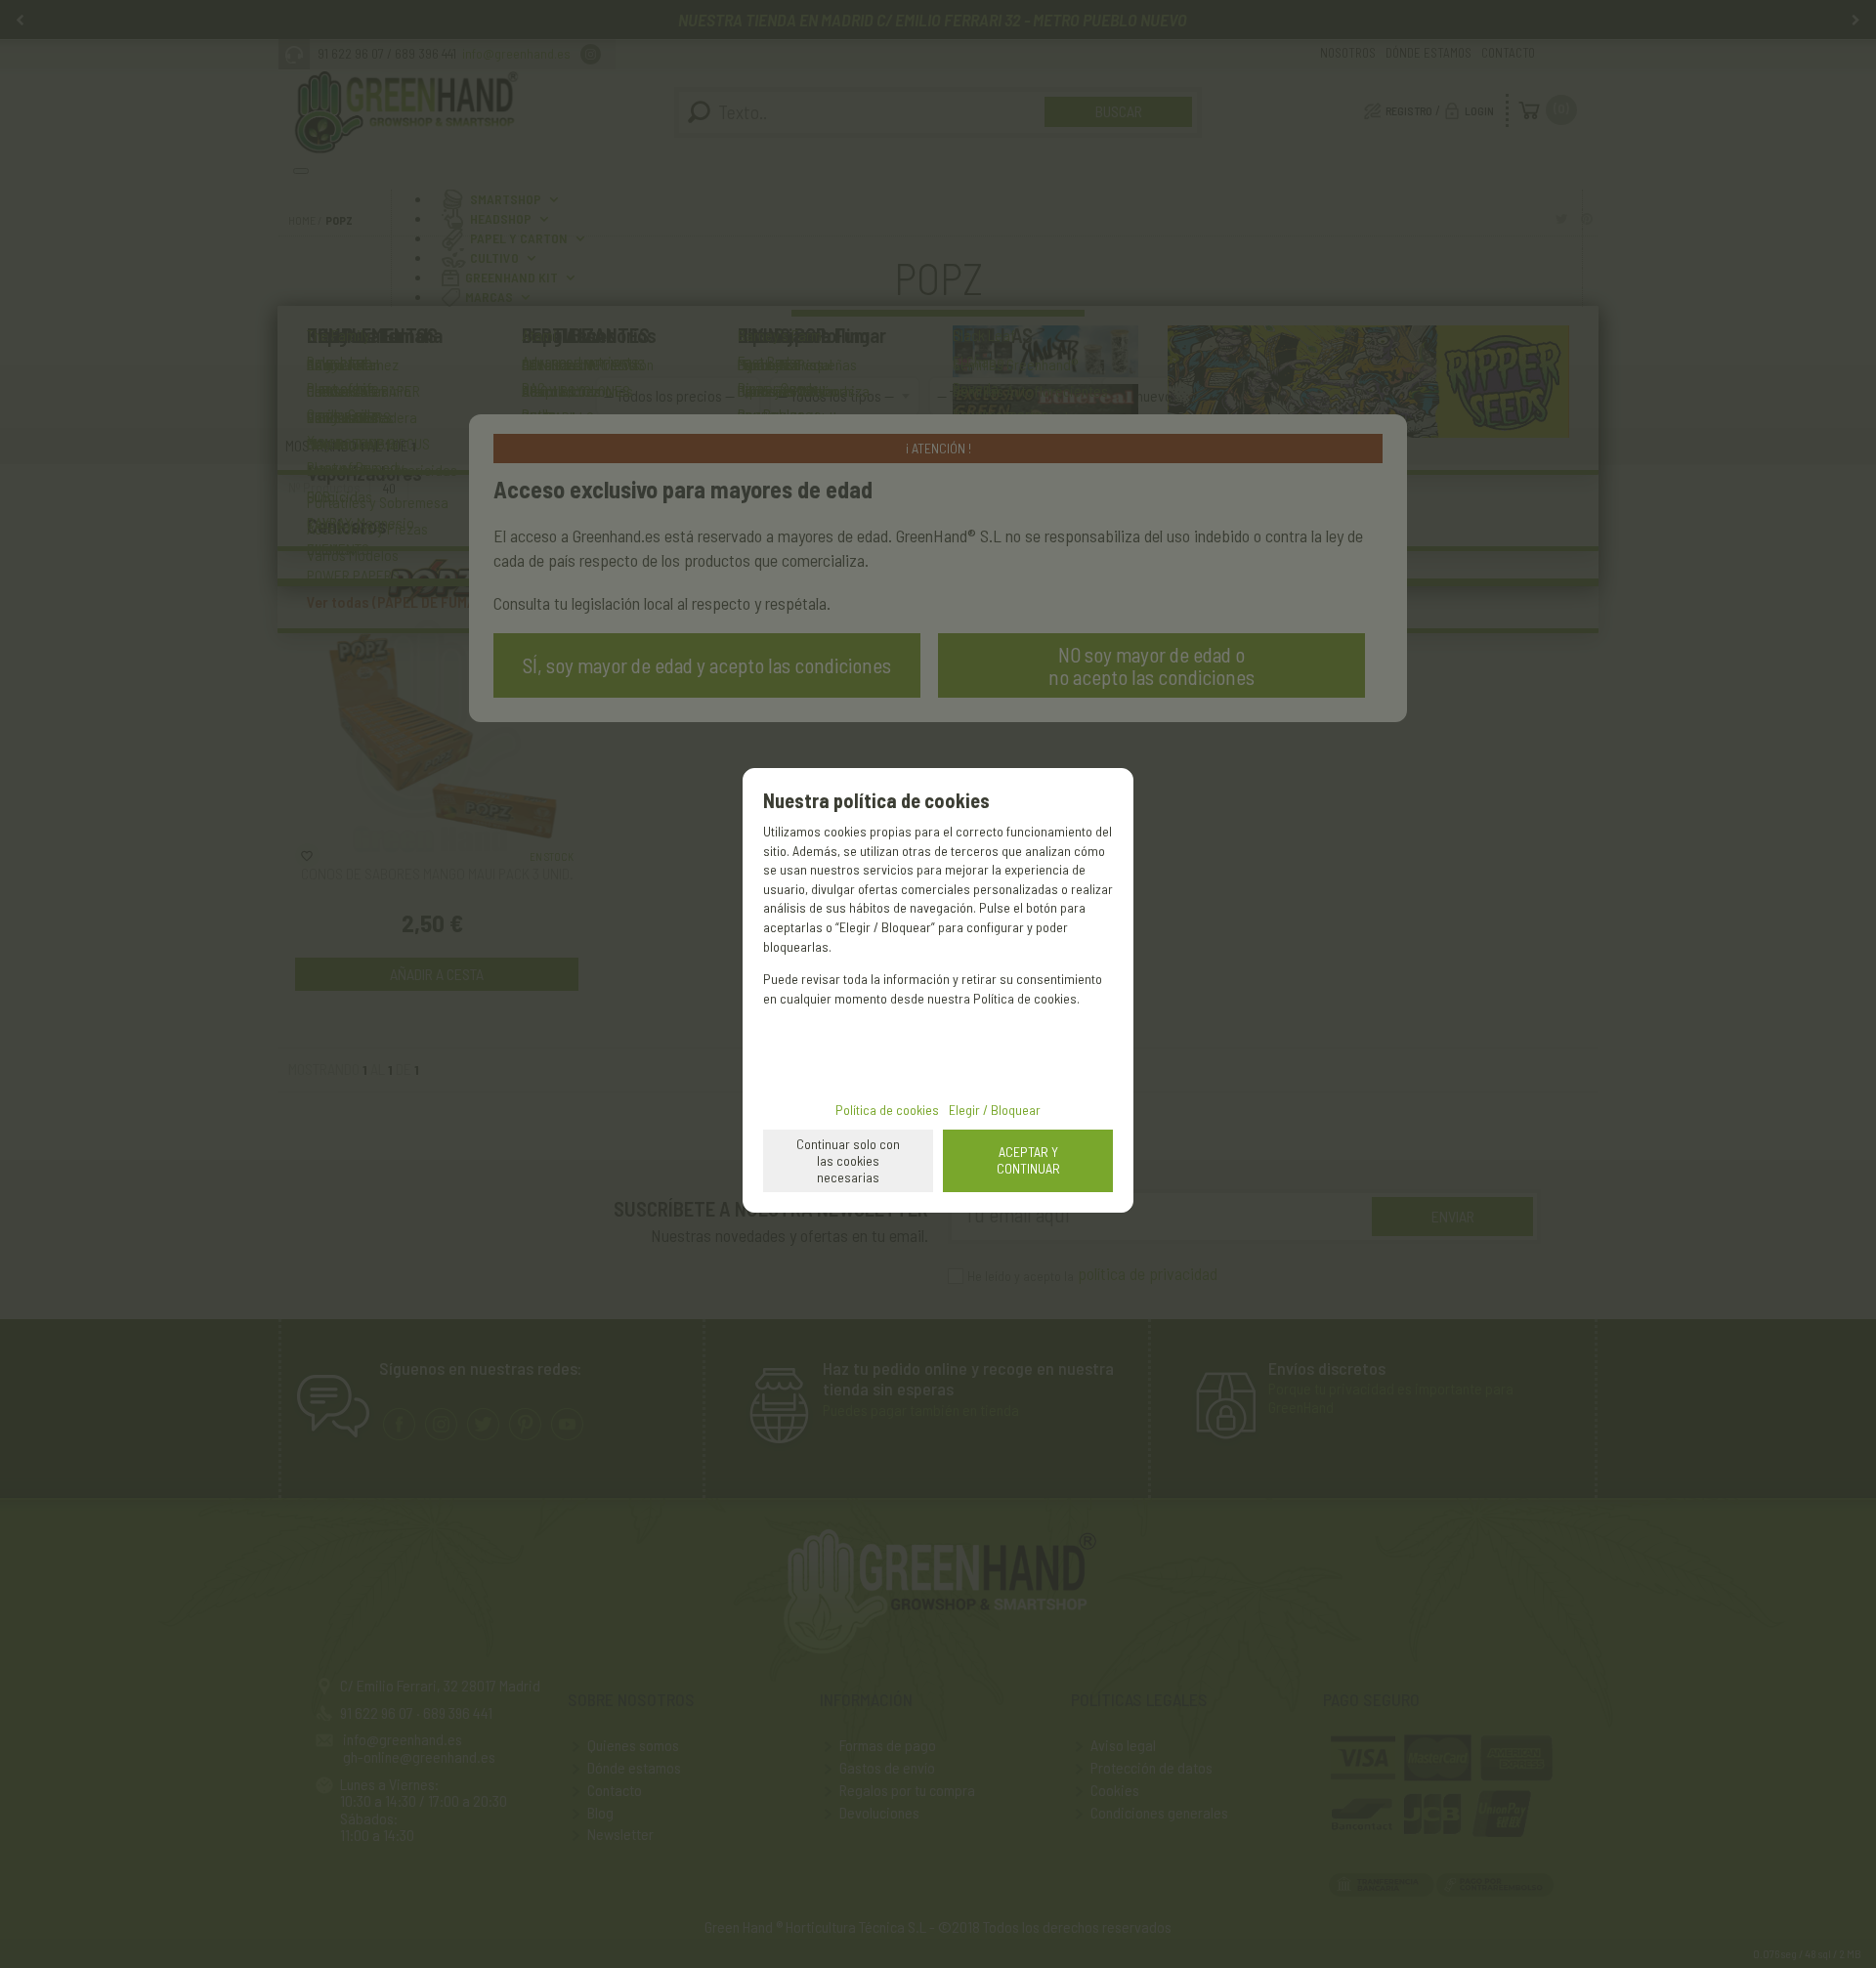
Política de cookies (887, 1110)
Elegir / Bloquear (995, 1110)
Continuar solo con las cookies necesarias (848, 1160)
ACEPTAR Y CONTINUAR (1028, 1160)
